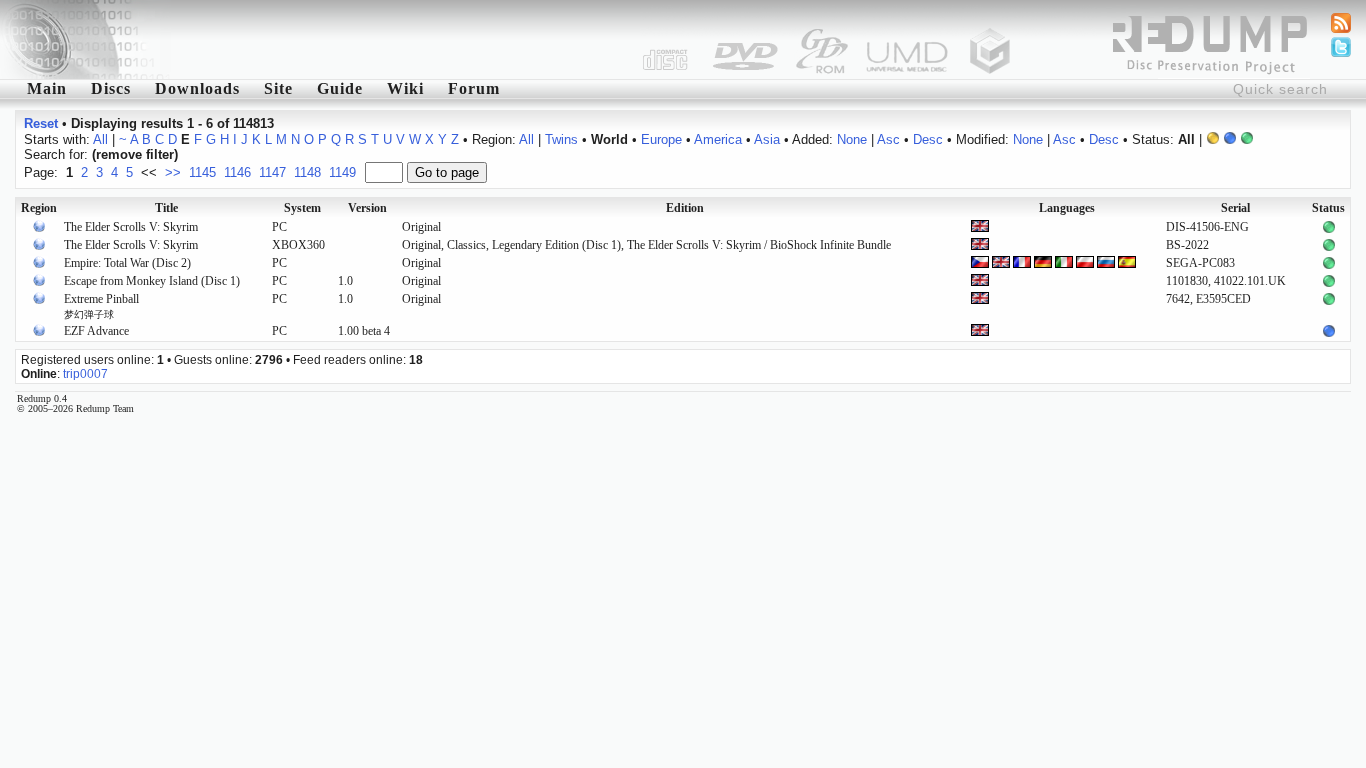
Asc (888, 139)
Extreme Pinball (101, 306)
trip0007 (85, 374)
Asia (767, 139)
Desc (928, 139)
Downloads (197, 88)
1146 (237, 172)
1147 (272, 172)
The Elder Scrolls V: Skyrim (131, 227)
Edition (685, 208)
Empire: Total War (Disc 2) (127, 263)
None (852, 139)
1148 (307, 172)
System (302, 208)
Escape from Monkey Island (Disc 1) (152, 281)
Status (1328, 208)
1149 (342, 172)
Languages (1067, 208)
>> (173, 172)
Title (166, 208)
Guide (340, 88)
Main (47, 88)
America (718, 139)
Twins (561, 139)
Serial (1235, 208)
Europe (661, 139)
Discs (111, 88)
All (100, 139)
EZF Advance (96, 331)
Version (367, 208)
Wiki (405, 88)
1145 (202, 172)
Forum (474, 88)
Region (39, 208)
